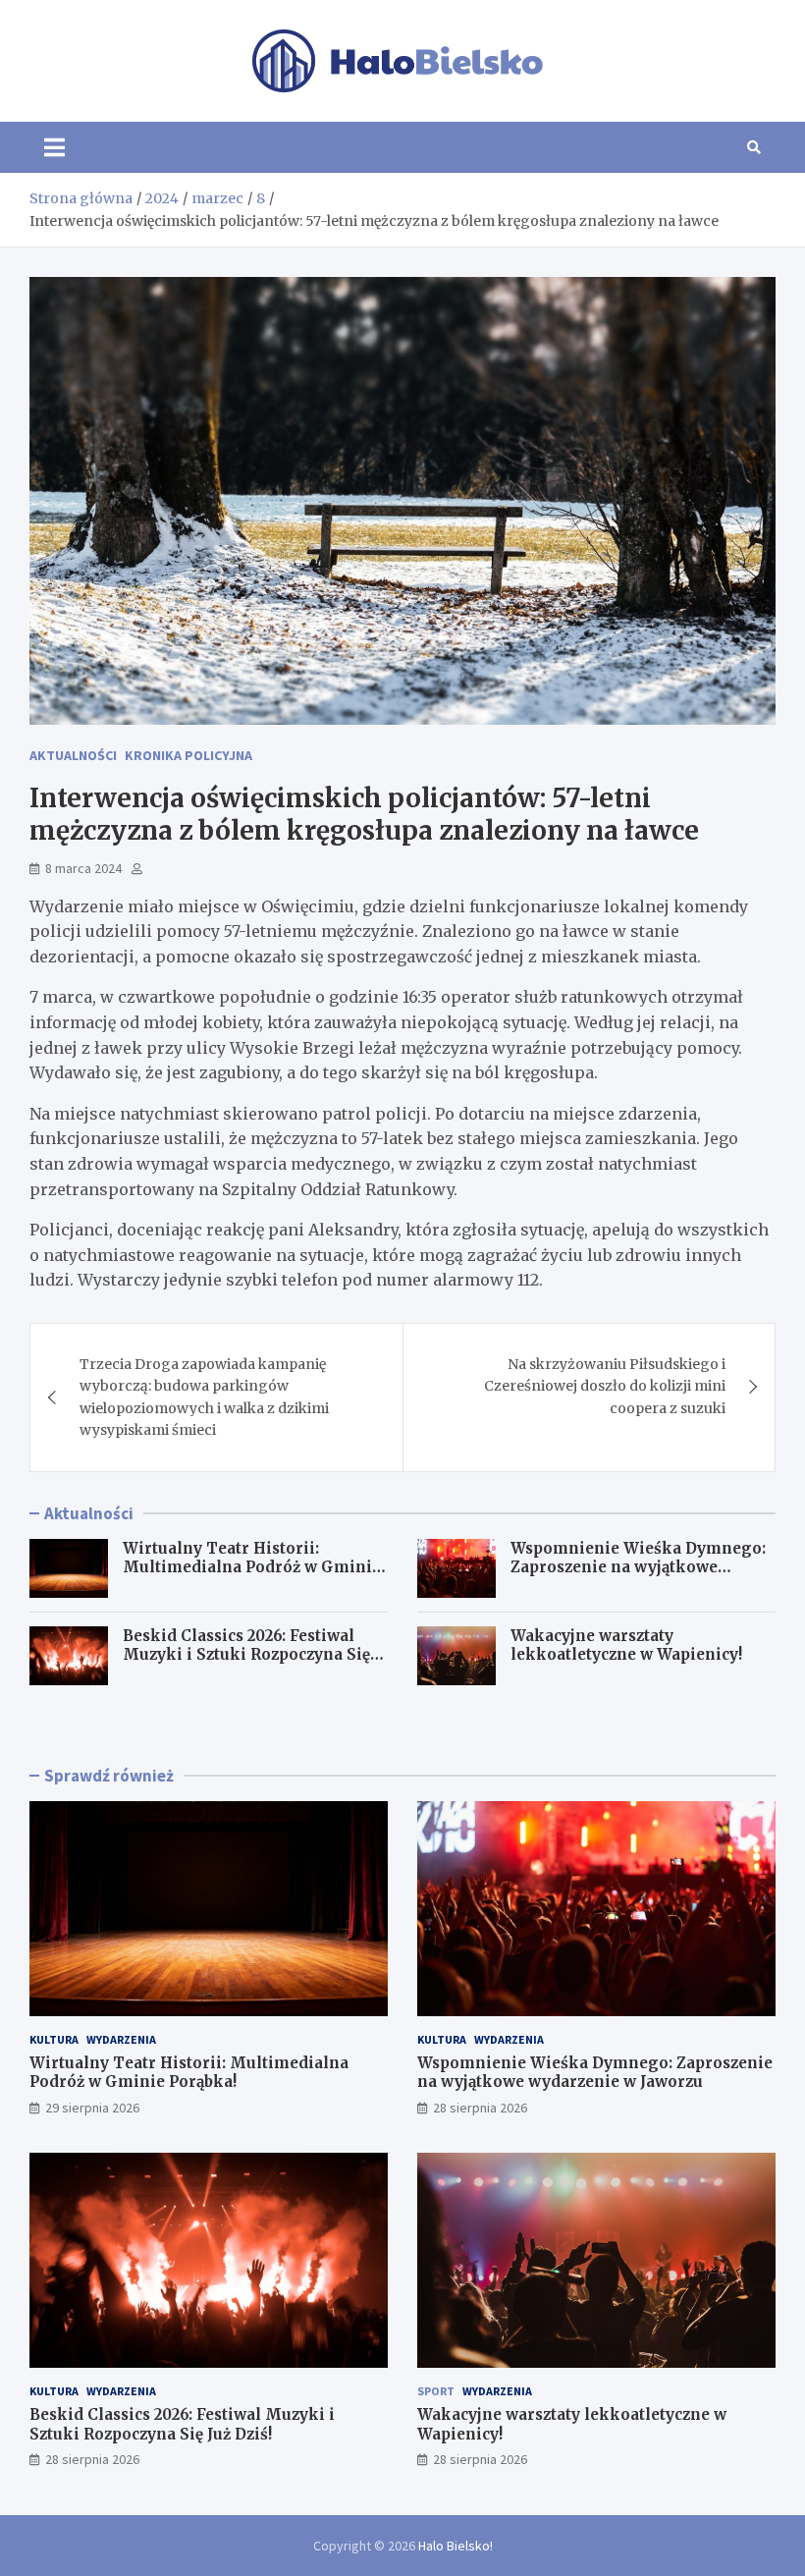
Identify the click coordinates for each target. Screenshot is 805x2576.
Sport (436, 2391)
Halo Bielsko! (456, 2546)
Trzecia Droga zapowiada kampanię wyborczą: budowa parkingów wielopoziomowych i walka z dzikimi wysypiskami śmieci (204, 1397)
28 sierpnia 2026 (480, 2108)
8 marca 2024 (83, 868)
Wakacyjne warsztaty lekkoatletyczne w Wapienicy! (626, 1645)
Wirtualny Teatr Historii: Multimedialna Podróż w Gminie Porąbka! (252, 1567)
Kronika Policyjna (188, 755)
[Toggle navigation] (54, 147)
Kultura (54, 2039)
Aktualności (73, 755)
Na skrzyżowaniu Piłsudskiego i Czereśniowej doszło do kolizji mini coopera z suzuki (605, 1386)
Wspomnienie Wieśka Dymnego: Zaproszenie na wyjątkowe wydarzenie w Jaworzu (638, 1567)
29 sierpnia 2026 (92, 2108)
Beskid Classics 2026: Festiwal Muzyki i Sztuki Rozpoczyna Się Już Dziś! (246, 1655)
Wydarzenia (121, 2039)
